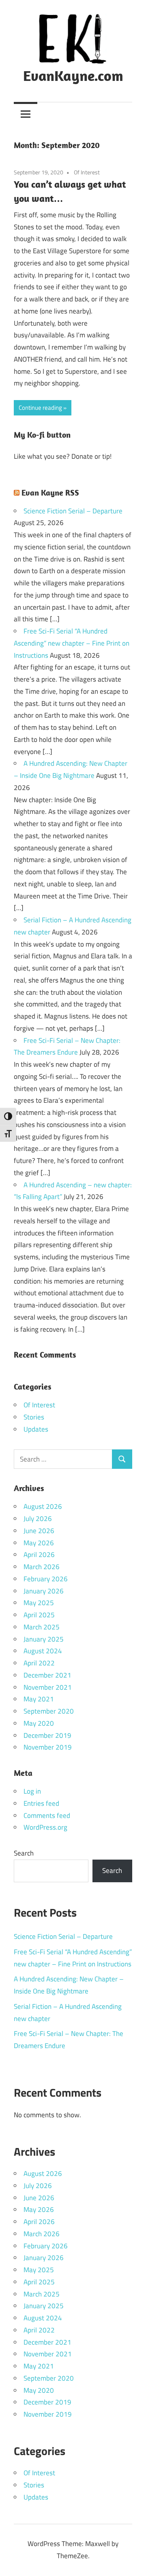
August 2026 (43, 1506)
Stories (34, 1417)
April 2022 (39, 1663)
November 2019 (48, 1747)
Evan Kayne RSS (50, 493)
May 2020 (39, 1723)
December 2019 (47, 1735)
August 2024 (43, 1651)
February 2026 (46, 1579)
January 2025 (44, 1639)
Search (24, 1853)
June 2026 (39, 1531)
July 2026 (38, 1519)
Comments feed (47, 1815)
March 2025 (42, 1627)
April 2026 (39, 1555)
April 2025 (39, 1615)
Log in (32, 1791)
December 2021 (47, 1675)
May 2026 (39, 1543)
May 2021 (39, 1699)
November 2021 (48, 1687)
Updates (36, 1429)
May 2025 (39, 1603)
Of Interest (87, 172)
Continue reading (40, 408)
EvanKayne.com (73, 75)
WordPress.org (45, 1827)
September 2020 (49, 1711)
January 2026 (44, 1591)
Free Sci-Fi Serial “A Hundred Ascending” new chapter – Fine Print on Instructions (72, 643)
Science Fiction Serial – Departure (73, 511)
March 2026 (42, 1567)
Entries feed (41, 1803)
